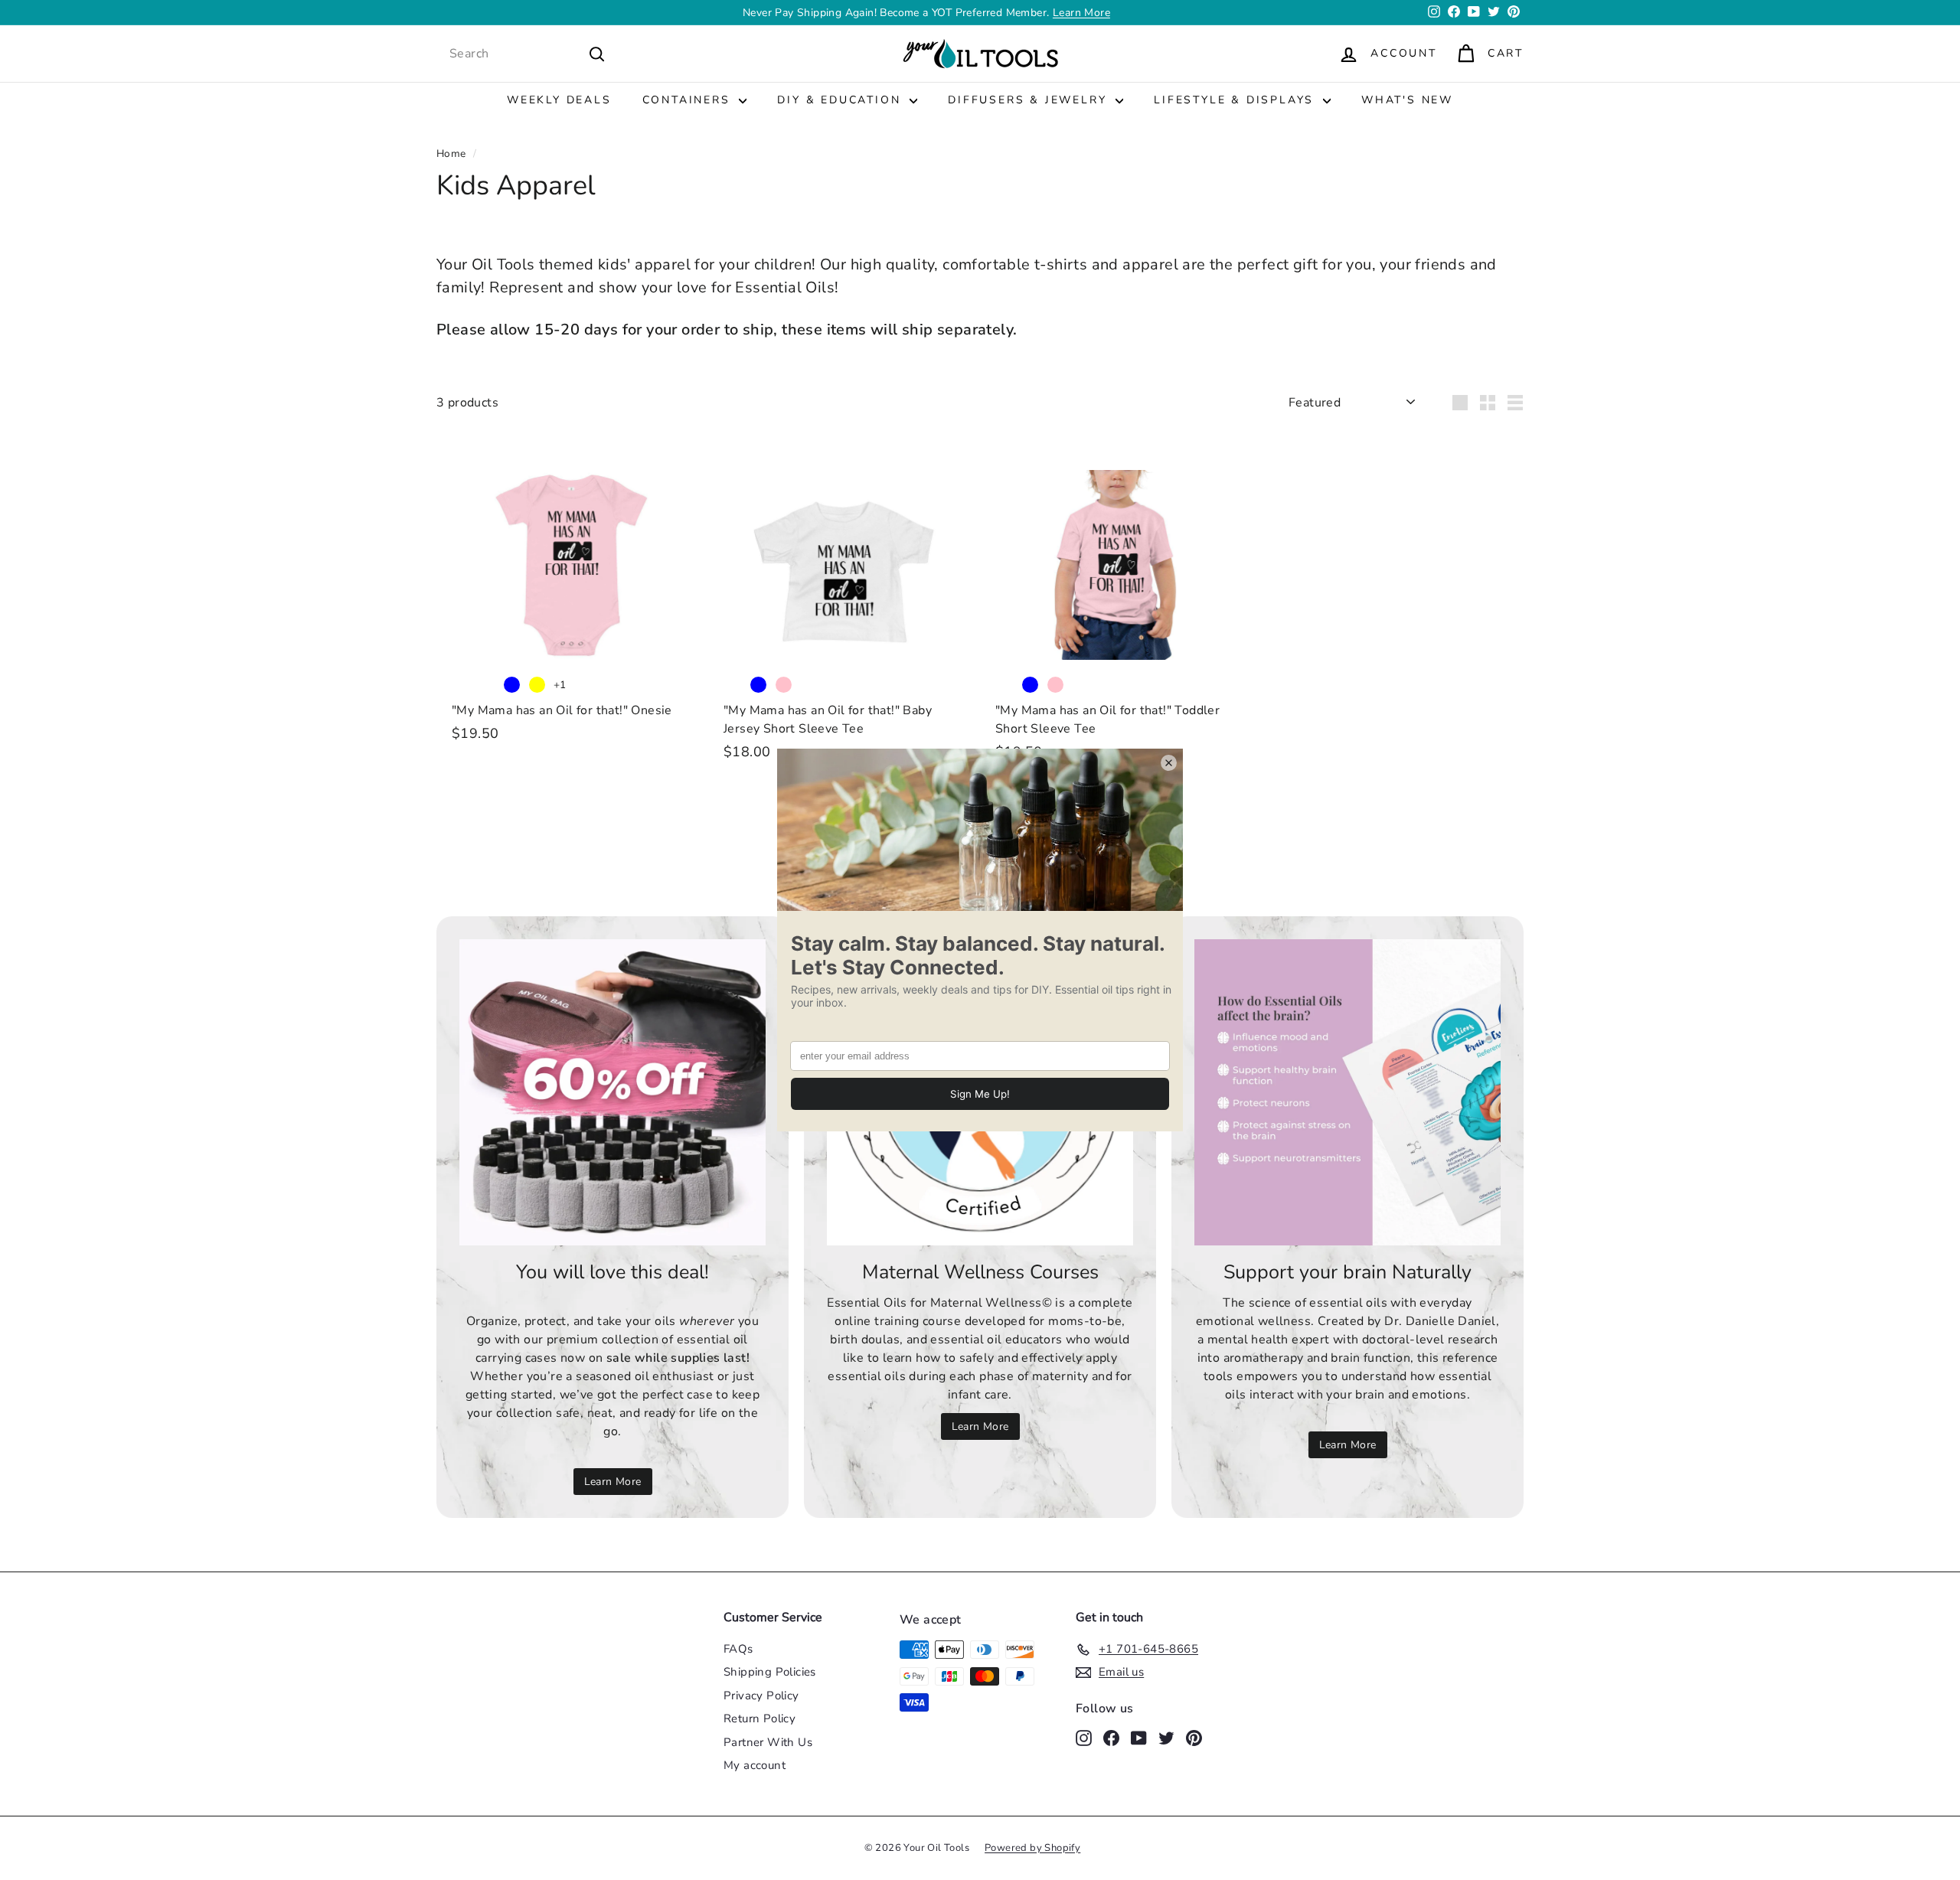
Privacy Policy (761, 1696)
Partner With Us (768, 1742)
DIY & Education (841, 100)
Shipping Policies (770, 1672)
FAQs (738, 1649)
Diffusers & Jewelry (1030, 100)
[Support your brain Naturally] (1347, 1092)
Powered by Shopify (1032, 1848)
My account (755, 1765)
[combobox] (528, 54)
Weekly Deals (559, 100)
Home (451, 153)
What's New (1407, 100)
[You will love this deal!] (612, 1092)
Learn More (1081, 13)
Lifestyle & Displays (1236, 100)
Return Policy (759, 1718)
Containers (689, 100)
